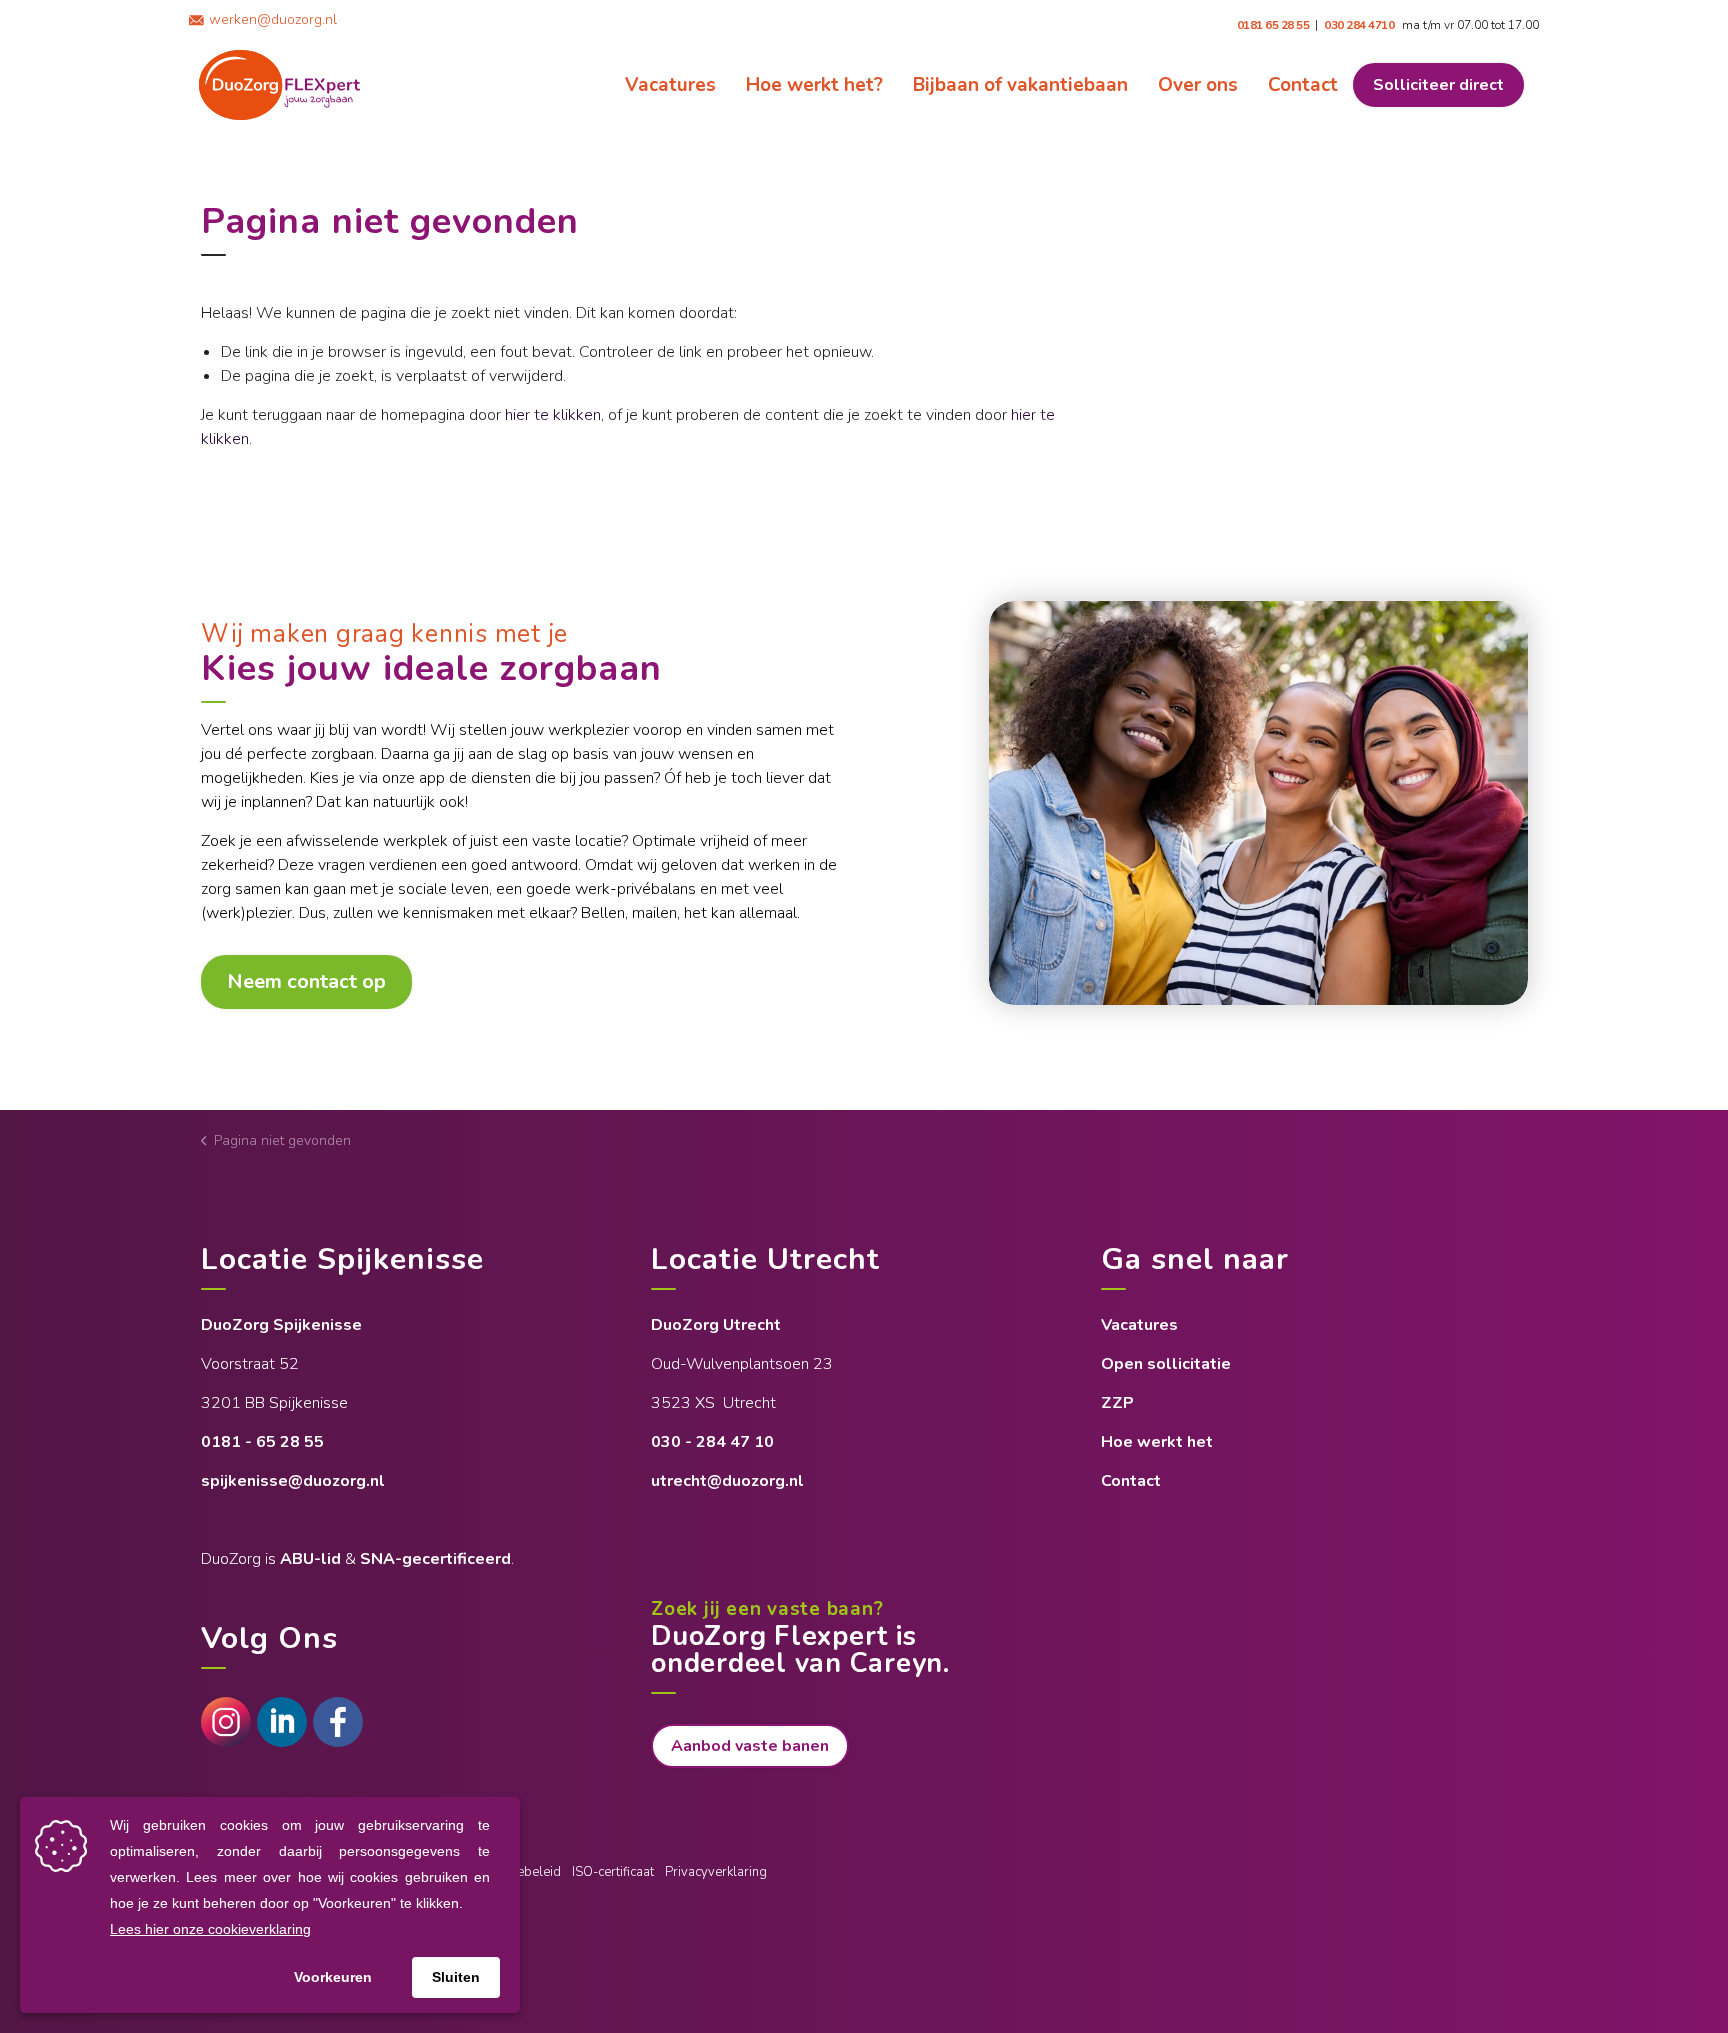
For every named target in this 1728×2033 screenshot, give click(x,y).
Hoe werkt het (1157, 1442)
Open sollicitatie (1166, 1364)
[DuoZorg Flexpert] (279, 85)
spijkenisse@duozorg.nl (293, 1481)
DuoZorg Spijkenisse (283, 1325)
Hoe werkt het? (814, 85)
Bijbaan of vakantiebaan (1020, 85)
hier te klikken (553, 415)
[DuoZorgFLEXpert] (338, 1722)
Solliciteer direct (1438, 85)
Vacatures (670, 85)
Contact (1303, 85)
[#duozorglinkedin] (282, 1722)
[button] (1258, 803)
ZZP (1117, 1403)
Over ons (1198, 85)
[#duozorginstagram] (226, 1722)
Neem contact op (306, 981)
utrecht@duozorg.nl (727, 1481)
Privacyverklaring (716, 1872)
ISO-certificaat (613, 1872)
